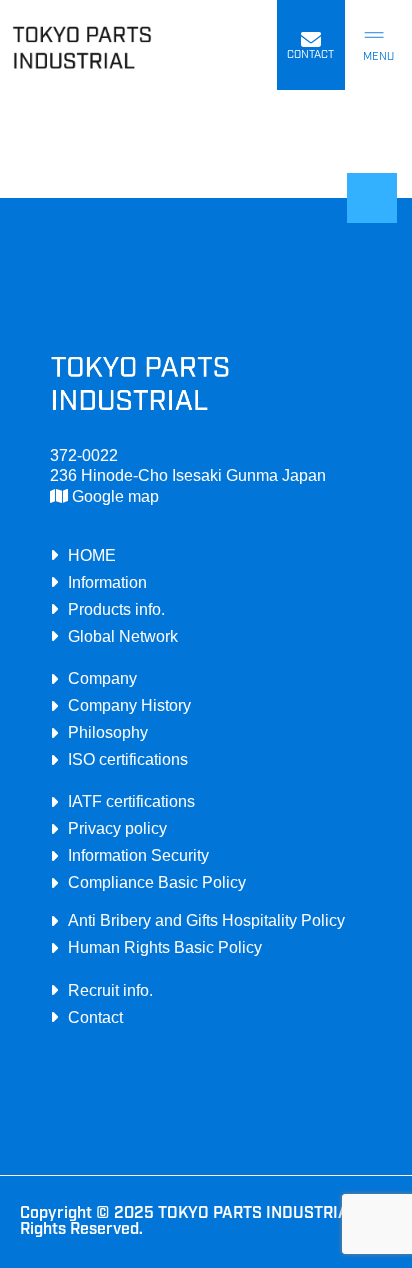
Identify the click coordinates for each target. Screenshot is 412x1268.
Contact (95, 1017)
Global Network (123, 636)
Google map (113, 496)
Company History (129, 705)
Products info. (116, 609)
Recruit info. (110, 990)
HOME (92, 555)
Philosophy (108, 732)
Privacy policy (117, 828)
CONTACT (310, 55)
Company (102, 678)
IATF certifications (131, 801)
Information (107, 582)
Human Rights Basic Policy (165, 947)
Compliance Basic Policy (157, 882)
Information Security (138, 855)
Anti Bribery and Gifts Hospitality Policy (206, 920)
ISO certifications (128, 759)
